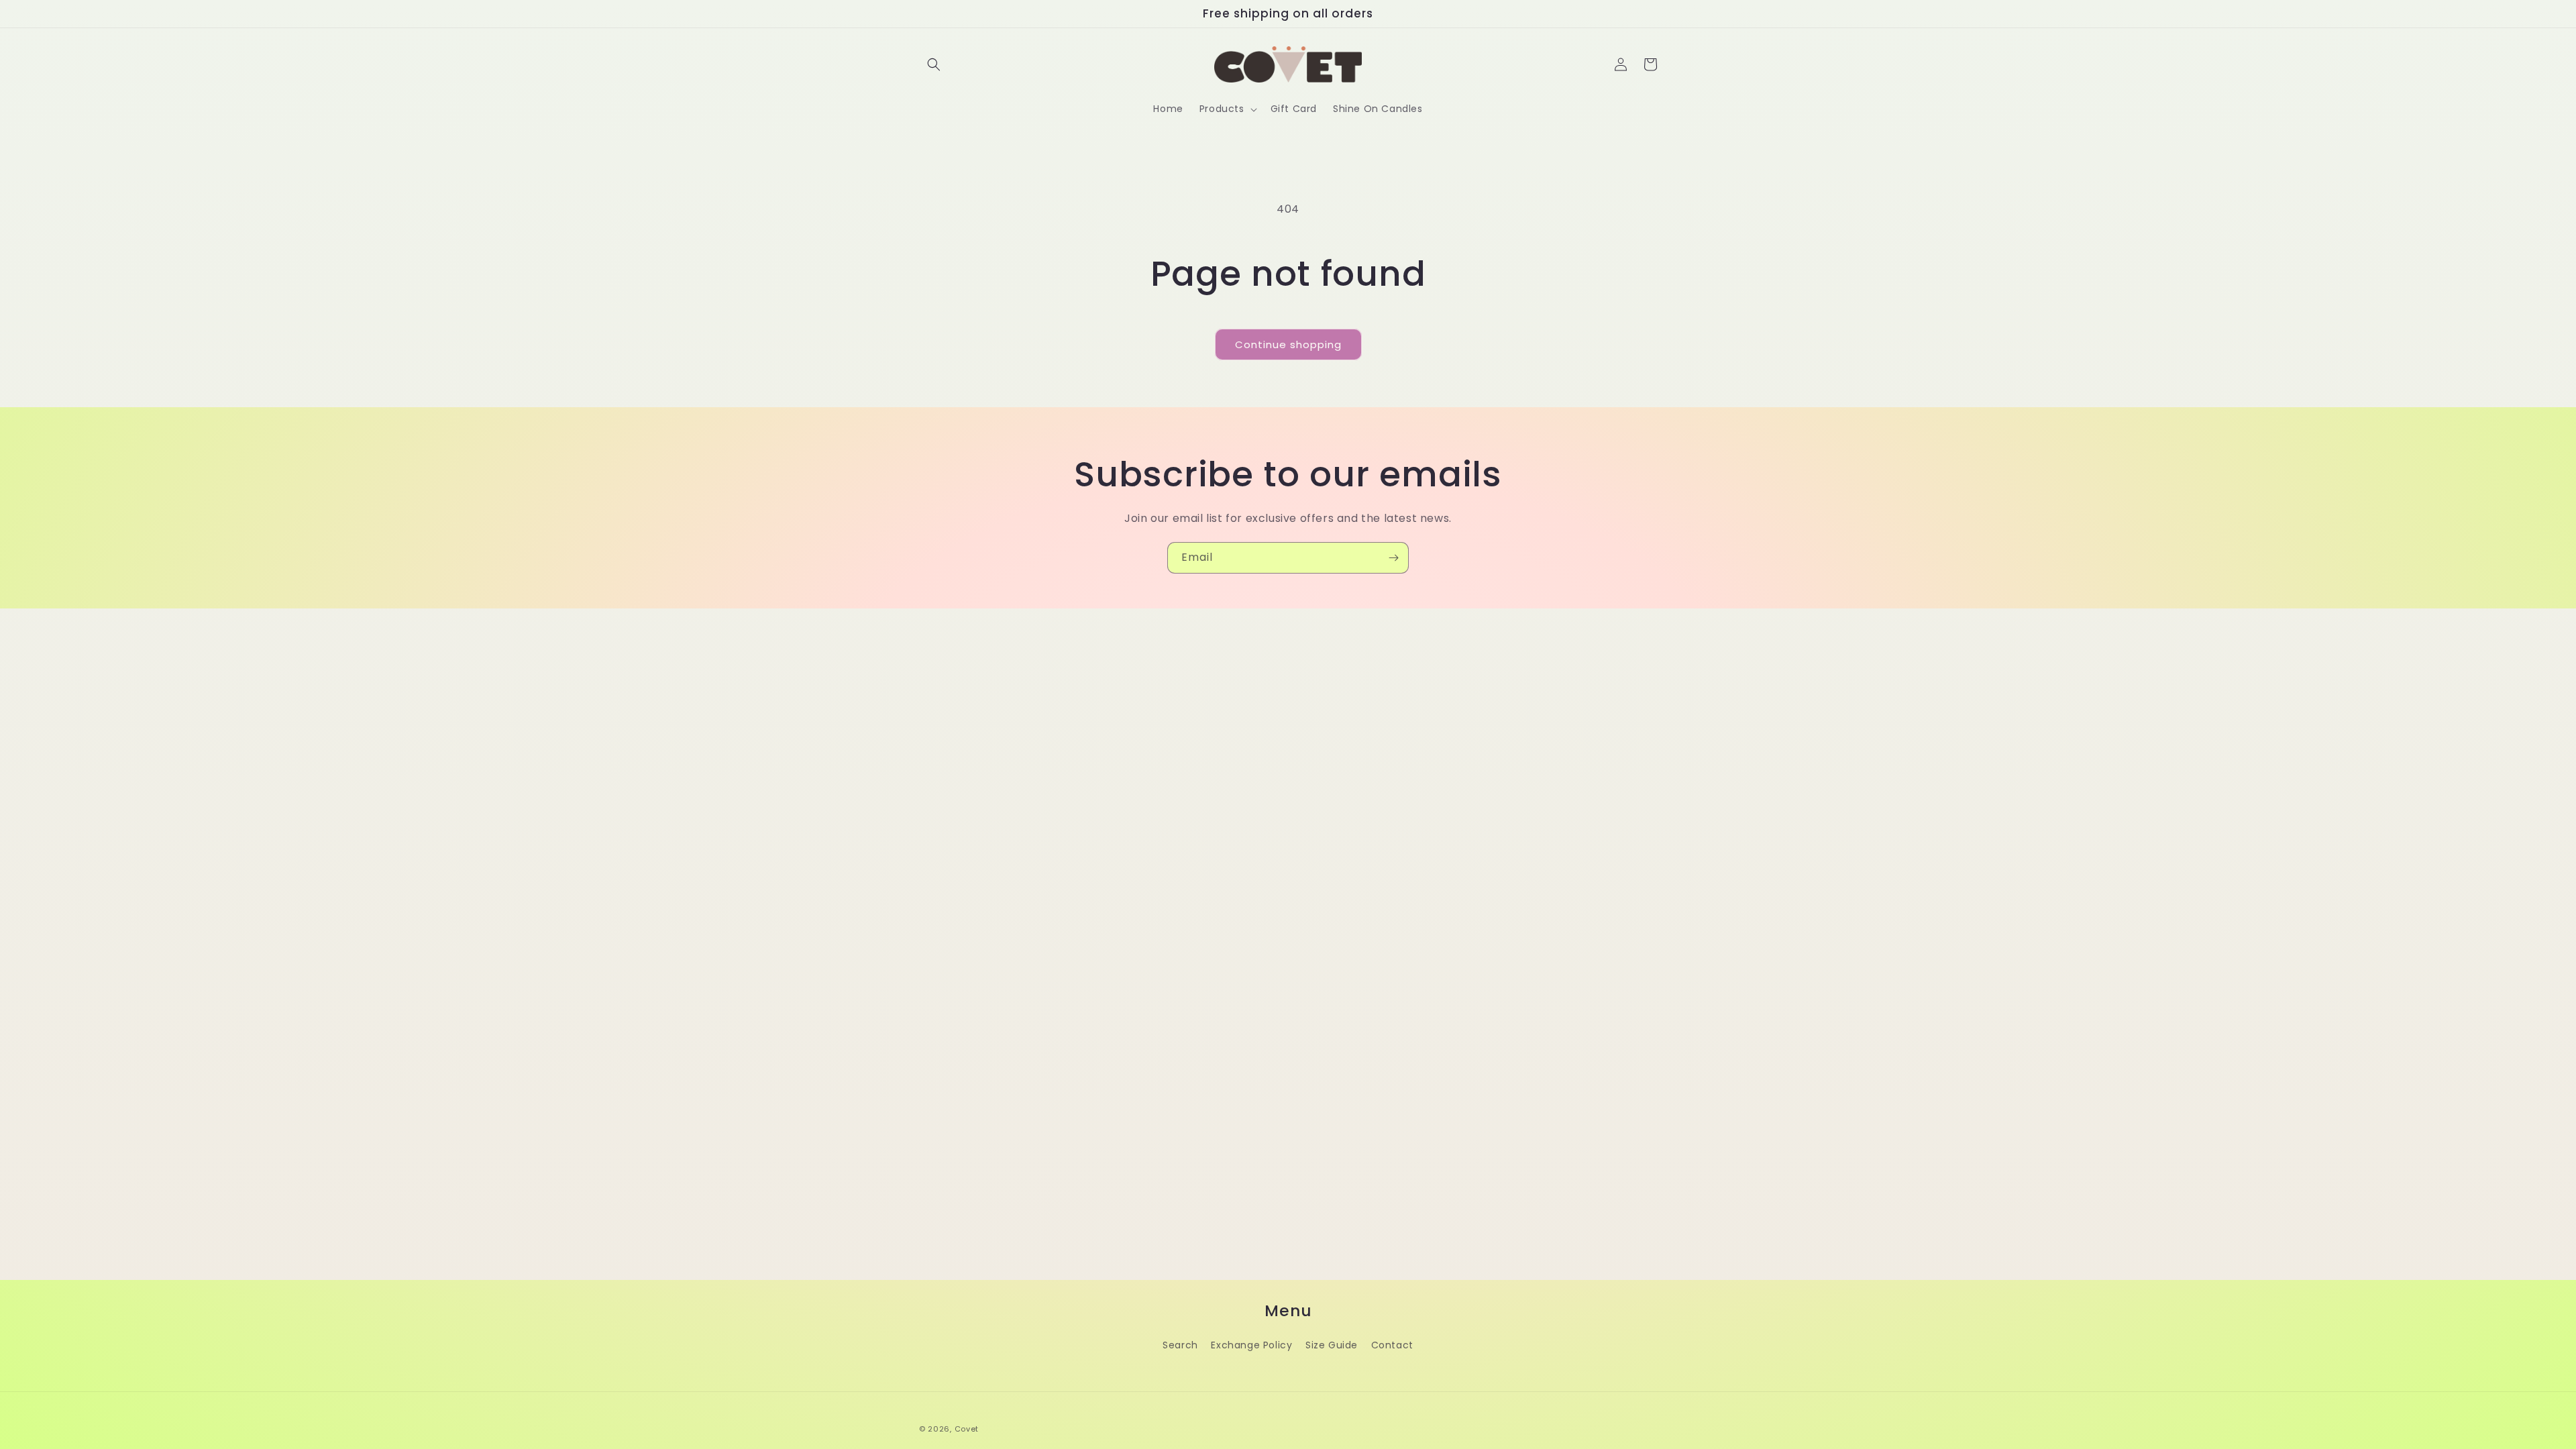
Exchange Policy (1251, 1345)
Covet (967, 1429)
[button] (934, 64)
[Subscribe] (1393, 558)
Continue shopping (1288, 344)
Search (1180, 1345)
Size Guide (1332, 1345)
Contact (1392, 1345)
